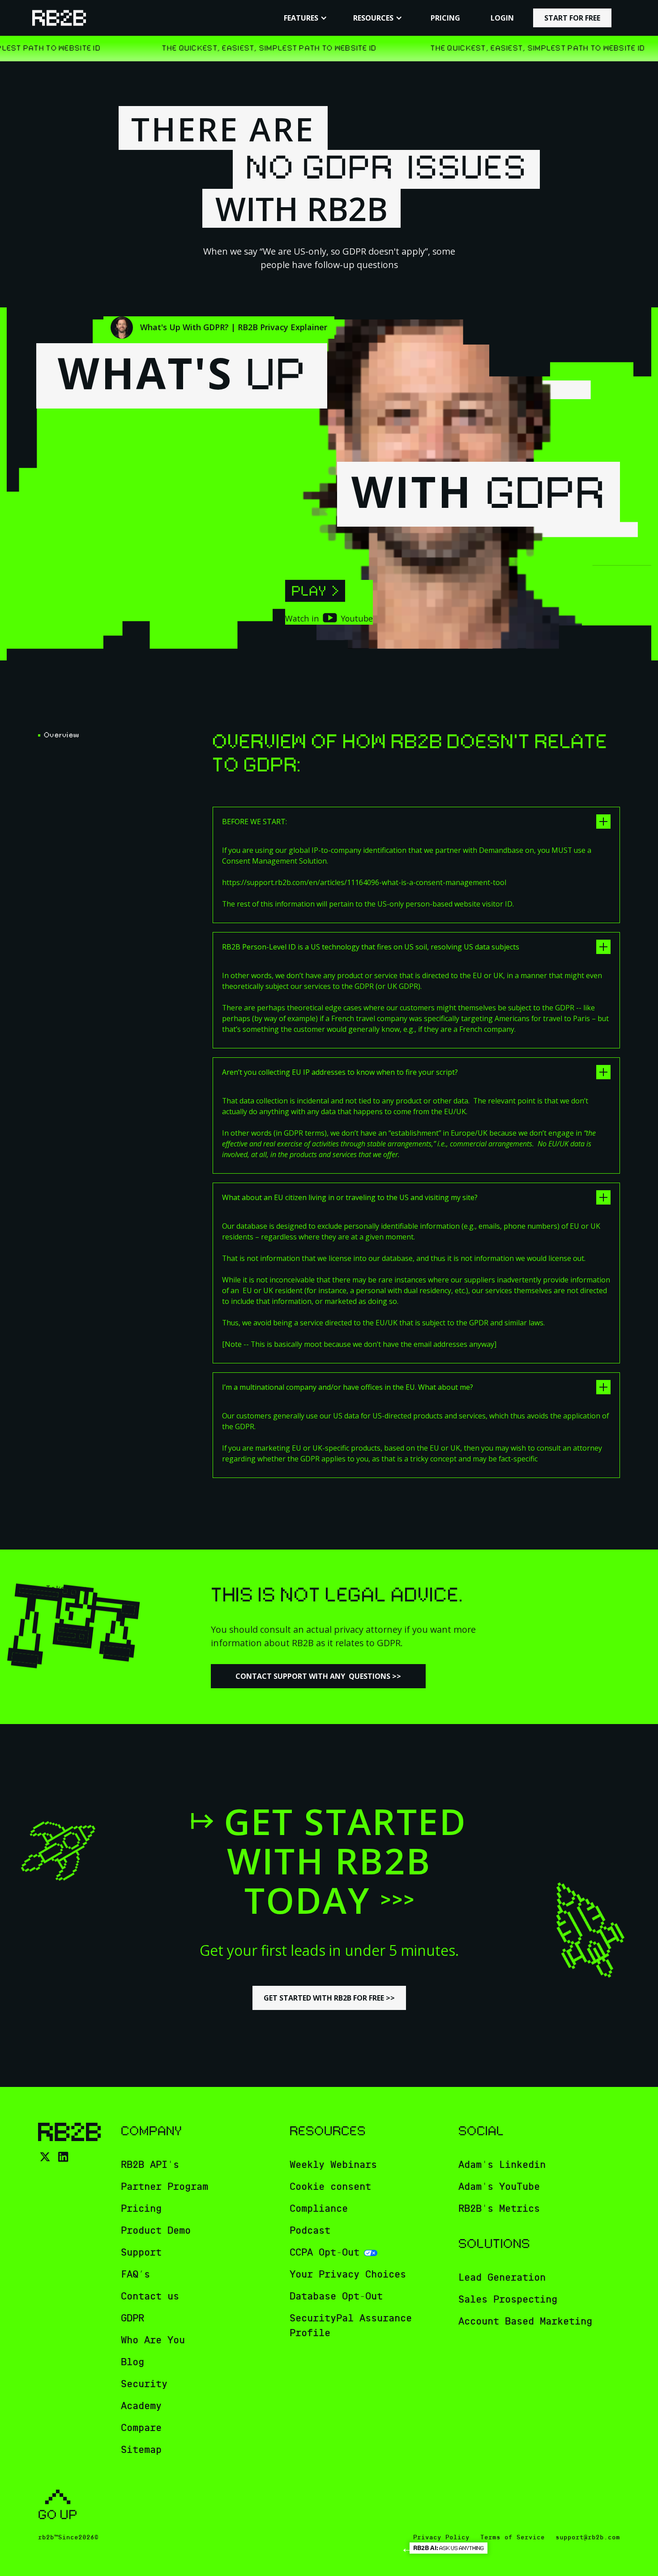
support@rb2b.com (588, 2537)
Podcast (310, 2231)
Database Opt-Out (336, 2296)
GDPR (132, 2318)
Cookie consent (330, 2187)
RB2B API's (150, 2165)
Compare (141, 2428)
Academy (141, 2406)
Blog (132, 2362)
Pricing (141, 2209)
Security (144, 2384)
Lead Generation (502, 2278)
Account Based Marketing (525, 2321)
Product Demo (156, 2231)
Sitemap (141, 2450)
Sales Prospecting (508, 2299)
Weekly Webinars (333, 2165)
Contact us (150, 2296)
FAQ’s (135, 2274)
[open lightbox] (315, 591)
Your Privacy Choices (348, 2274)
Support (141, 2252)
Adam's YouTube (499, 2187)
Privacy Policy (441, 2537)
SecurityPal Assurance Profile (351, 2326)
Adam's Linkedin (502, 2165)
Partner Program (164, 2187)
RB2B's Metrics (499, 2209)
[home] (59, 18)
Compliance (319, 2209)
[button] (305, 18)
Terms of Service (513, 2537)
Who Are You (153, 2340)
